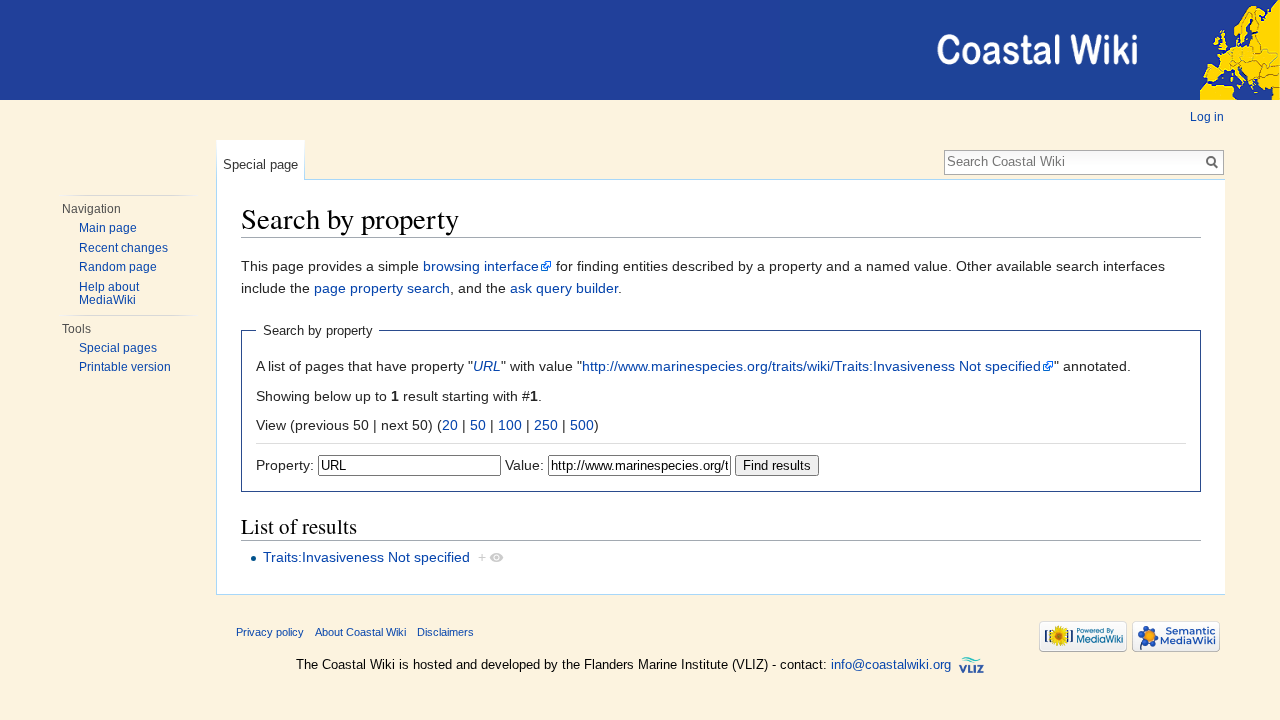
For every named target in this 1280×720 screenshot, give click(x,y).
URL (487, 366)
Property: (285, 465)
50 (478, 425)
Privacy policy (270, 632)
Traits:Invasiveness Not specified (366, 557)
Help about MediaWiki (109, 294)
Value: (524, 465)
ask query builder (564, 288)
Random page (118, 267)
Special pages (118, 348)
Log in (1207, 117)
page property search (382, 288)
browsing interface (481, 266)
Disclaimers (445, 632)
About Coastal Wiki (360, 632)
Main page (108, 228)
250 (546, 425)
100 (510, 425)
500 (582, 425)
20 (450, 425)
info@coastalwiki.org (891, 664)
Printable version (125, 367)
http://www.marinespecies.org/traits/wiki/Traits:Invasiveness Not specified (811, 366)
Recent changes (123, 248)
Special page (260, 164)
